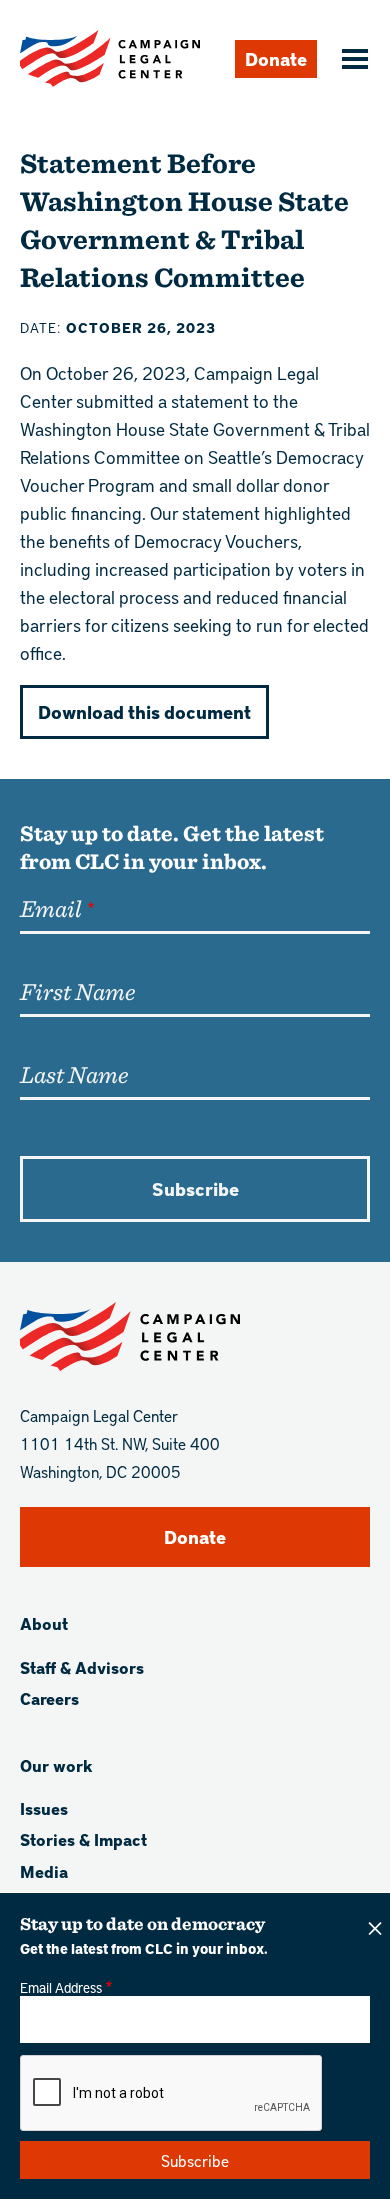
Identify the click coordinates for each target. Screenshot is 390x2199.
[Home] (110, 58)
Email (50, 908)
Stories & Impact (83, 1839)
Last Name (74, 1074)
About (44, 1623)
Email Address (61, 1987)
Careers (49, 1698)
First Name (77, 991)
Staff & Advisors (82, 1667)
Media (44, 1871)
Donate (276, 58)
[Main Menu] (352, 61)
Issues (44, 1808)
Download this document (144, 711)
